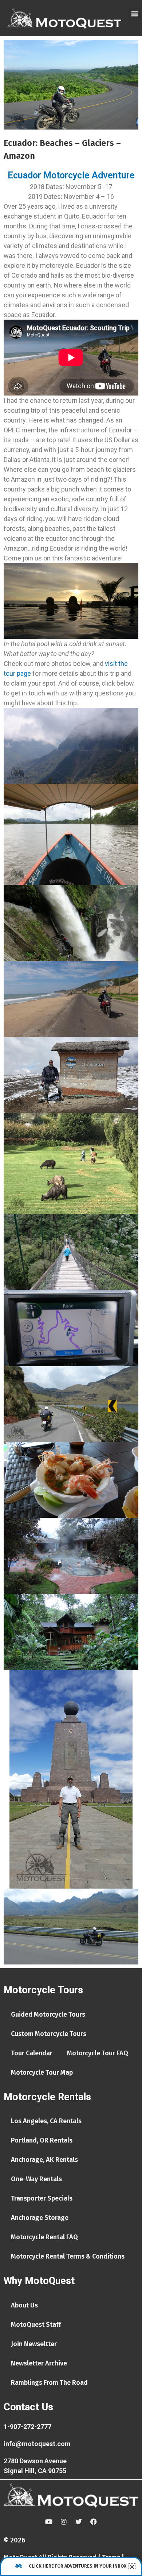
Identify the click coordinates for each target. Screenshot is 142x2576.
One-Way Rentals (36, 2179)
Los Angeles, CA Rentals (46, 2121)
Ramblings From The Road (49, 2383)
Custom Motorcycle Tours (49, 2034)
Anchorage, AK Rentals (44, 2160)
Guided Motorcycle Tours (48, 2014)
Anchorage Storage (40, 2218)
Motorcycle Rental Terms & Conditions (68, 2256)
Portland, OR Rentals (42, 2140)
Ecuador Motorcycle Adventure (71, 175)
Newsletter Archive (39, 2363)
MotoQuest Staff (36, 2325)
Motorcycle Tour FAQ (98, 2053)
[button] (135, 13)
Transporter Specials (42, 2198)
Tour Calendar (32, 2053)
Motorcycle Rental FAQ (44, 2237)
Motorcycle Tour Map (42, 2072)
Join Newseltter (34, 2344)
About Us (24, 2305)
